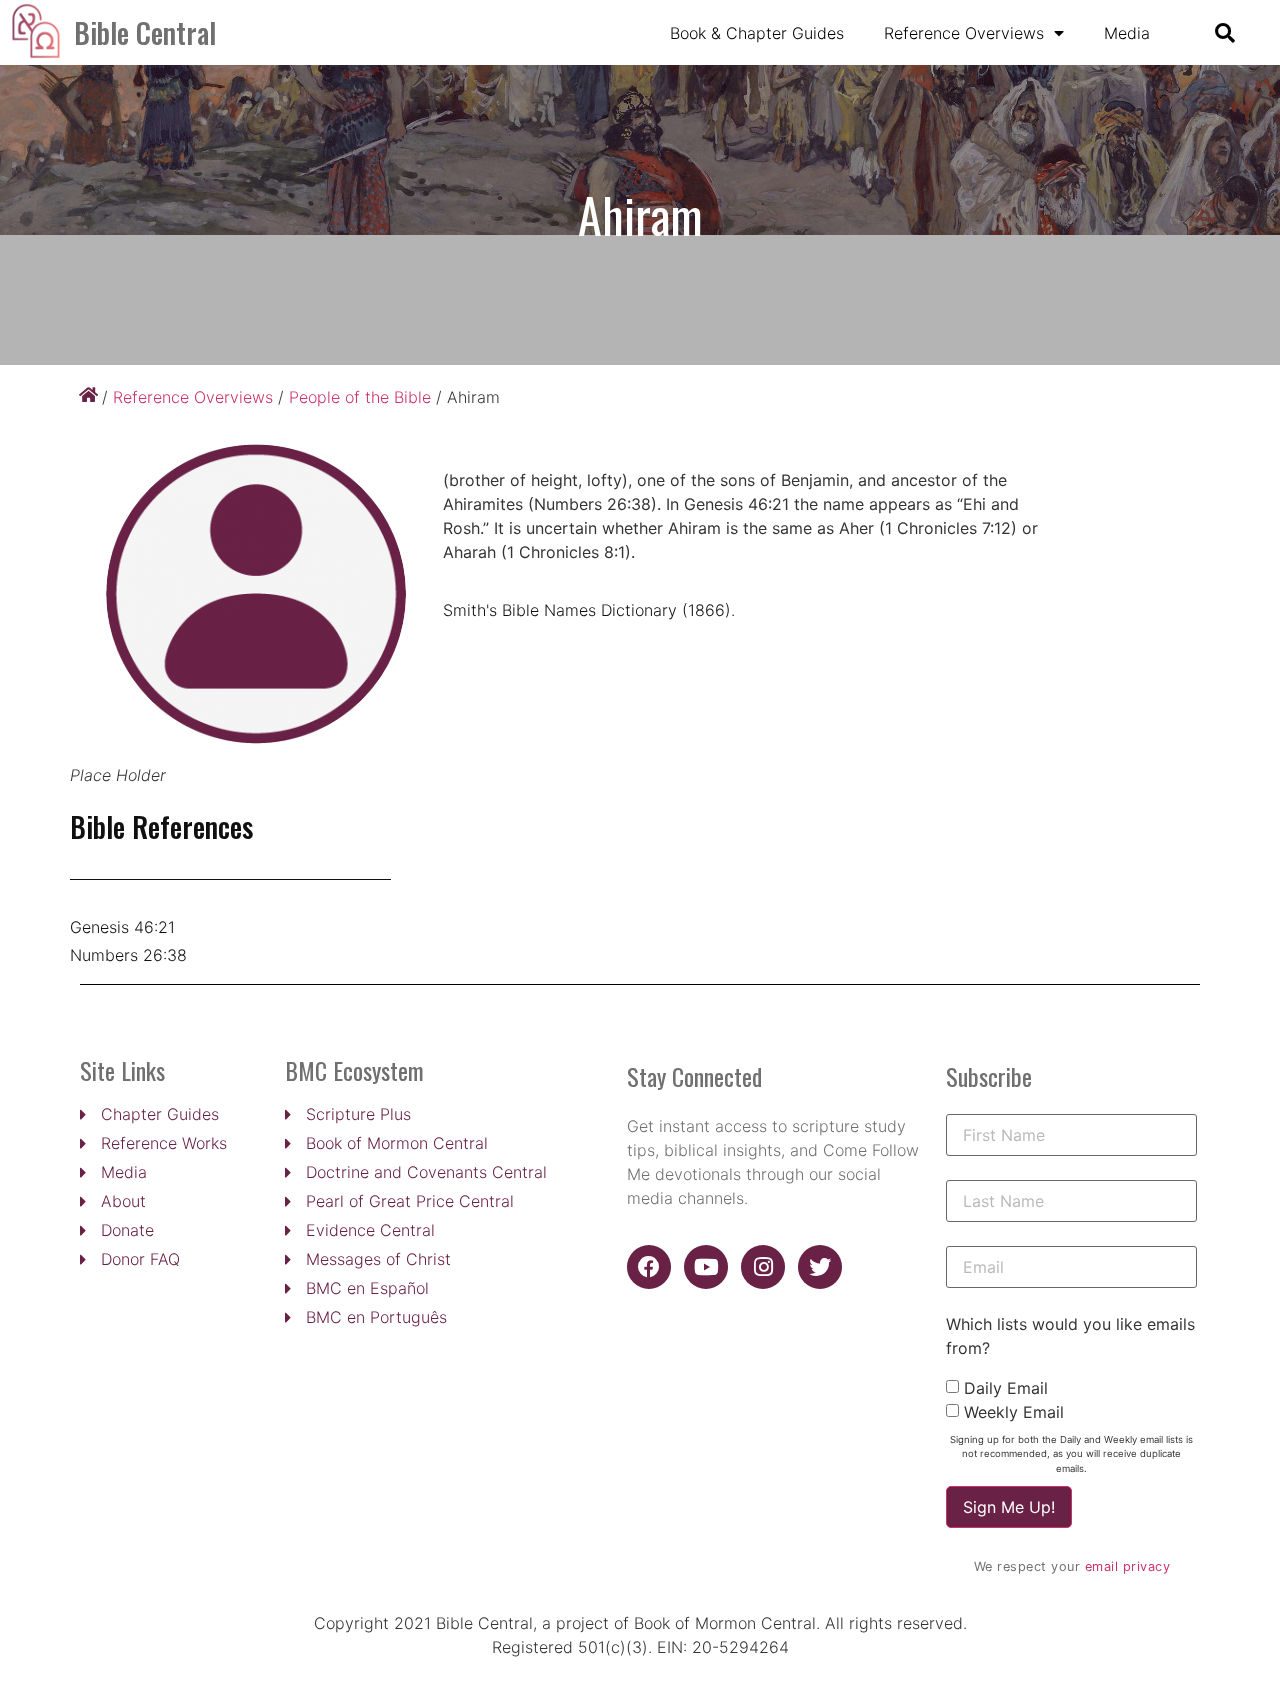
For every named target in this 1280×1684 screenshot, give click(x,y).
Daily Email (1006, 1388)
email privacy (1128, 1566)
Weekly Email (1014, 1412)
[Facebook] (649, 1267)
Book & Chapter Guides (757, 33)
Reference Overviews (964, 33)
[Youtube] (706, 1267)
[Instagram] (763, 1267)
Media (1127, 33)
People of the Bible (360, 397)
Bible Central (145, 32)
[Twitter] (820, 1267)
